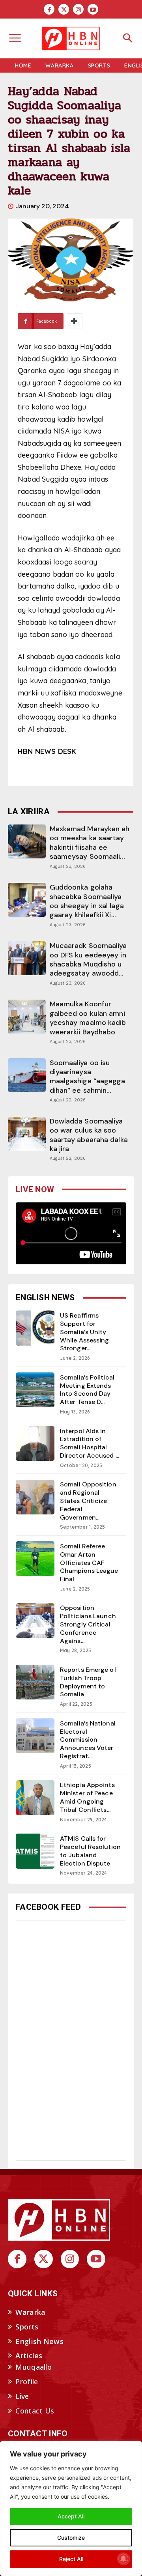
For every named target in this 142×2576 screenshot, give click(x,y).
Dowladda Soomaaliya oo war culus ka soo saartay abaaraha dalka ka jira (89, 1135)
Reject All (71, 2559)
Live (22, 2396)
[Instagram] (78, 9)
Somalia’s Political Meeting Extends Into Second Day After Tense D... (87, 1390)
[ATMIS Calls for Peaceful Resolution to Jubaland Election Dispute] (35, 1851)
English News (39, 2341)
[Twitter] (64, 9)
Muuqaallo (34, 2367)
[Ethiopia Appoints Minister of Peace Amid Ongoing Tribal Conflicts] (35, 1798)
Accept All (71, 2516)
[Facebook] (49, 9)
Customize (71, 2538)
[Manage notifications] (123, 2559)
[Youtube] (93, 9)
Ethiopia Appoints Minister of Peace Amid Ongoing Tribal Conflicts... (87, 1797)
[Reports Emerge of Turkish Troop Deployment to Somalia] (35, 1682)
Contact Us (35, 2411)
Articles (29, 2355)
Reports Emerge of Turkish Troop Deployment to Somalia (88, 1682)
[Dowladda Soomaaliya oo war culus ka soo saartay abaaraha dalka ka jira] (27, 1134)
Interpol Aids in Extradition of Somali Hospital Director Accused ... (90, 1443)
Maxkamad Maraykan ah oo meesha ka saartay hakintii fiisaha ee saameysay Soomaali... (90, 843)
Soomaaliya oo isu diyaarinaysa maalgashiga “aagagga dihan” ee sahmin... (88, 1077)
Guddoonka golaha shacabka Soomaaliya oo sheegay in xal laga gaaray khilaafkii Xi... (87, 901)
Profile (27, 2382)
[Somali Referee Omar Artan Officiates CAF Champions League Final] (35, 1559)
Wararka (30, 2312)
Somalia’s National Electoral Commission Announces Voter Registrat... (88, 1740)
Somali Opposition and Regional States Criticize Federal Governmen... (88, 1501)
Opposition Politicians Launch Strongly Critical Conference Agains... (88, 1624)
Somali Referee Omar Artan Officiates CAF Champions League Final (89, 1563)
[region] (71, 2509)
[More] (74, 321)
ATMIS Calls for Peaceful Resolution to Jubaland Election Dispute (90, 1851)
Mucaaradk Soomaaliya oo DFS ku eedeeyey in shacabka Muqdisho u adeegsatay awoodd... (88, 959)
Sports (27, 2327)
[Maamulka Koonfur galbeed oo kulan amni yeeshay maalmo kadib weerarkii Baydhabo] (27, 1017)
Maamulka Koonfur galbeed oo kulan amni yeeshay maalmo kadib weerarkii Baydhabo (88, 1018)
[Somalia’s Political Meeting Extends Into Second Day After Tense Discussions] (35, 1390)
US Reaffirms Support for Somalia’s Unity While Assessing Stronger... (85, 1332)
